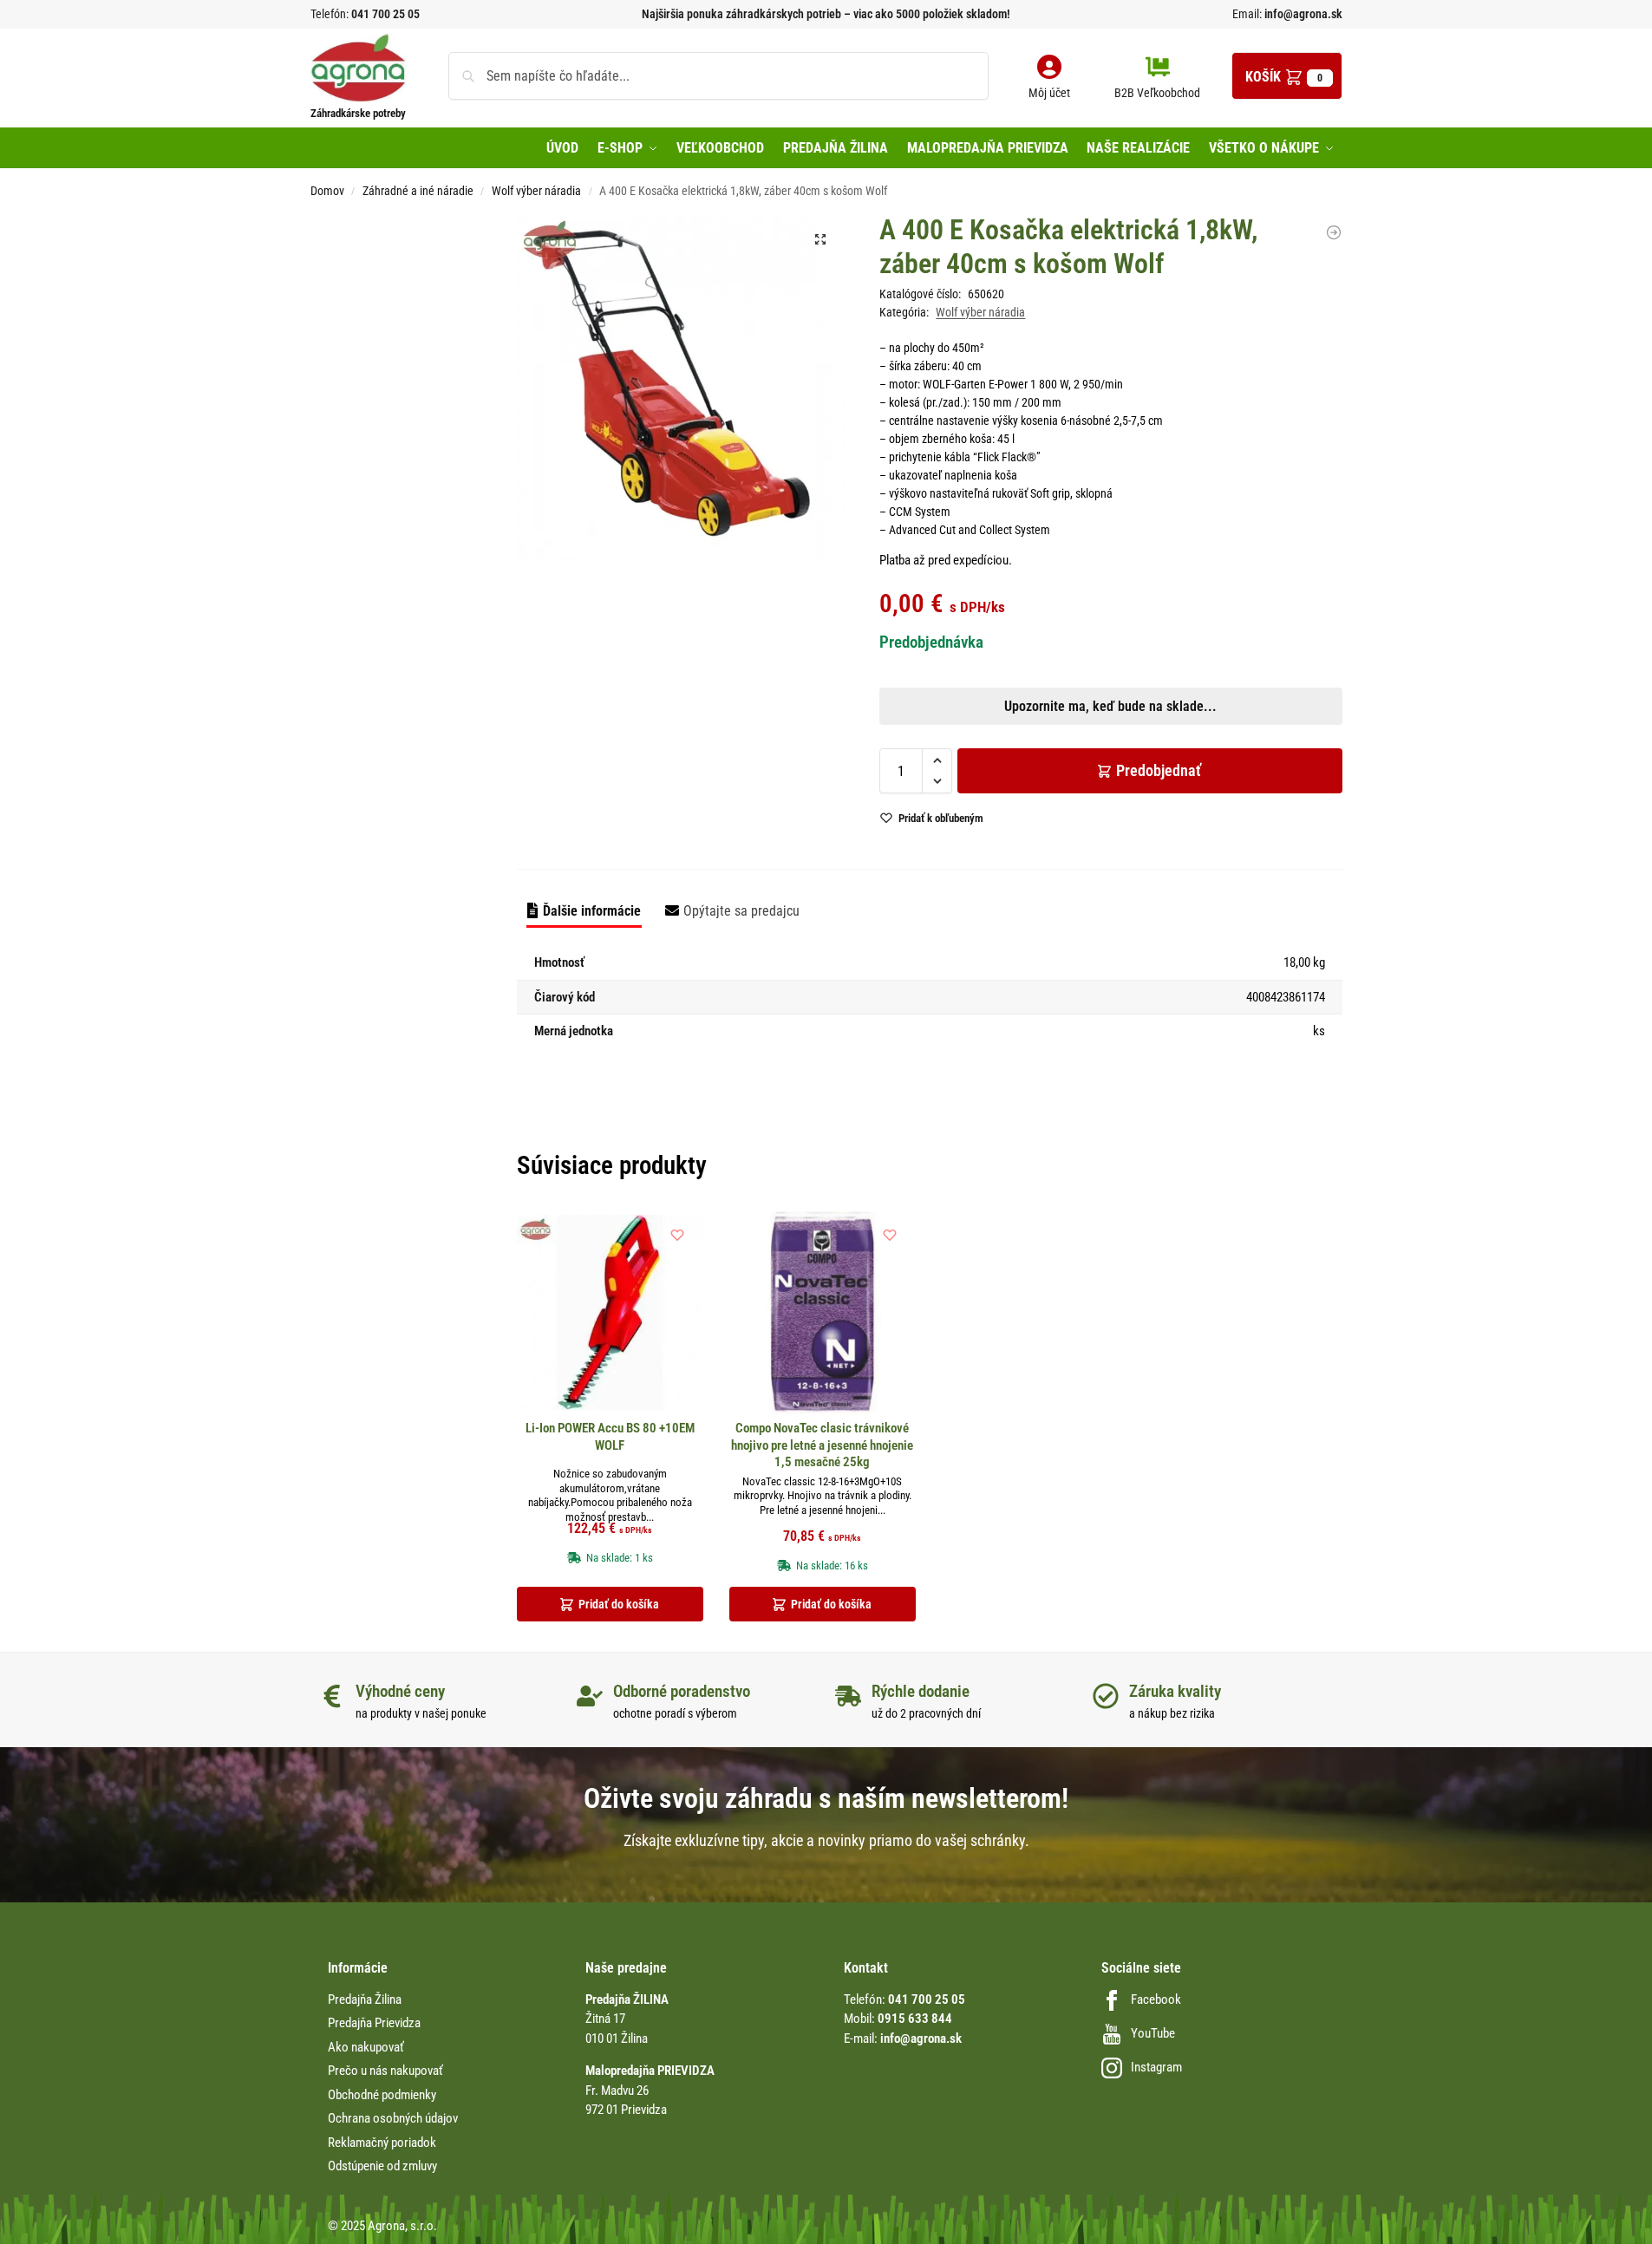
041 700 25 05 (385, 14)
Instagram (1156, 2067)
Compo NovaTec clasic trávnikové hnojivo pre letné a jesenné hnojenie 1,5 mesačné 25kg (822, 1445)
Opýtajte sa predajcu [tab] (741, 911)
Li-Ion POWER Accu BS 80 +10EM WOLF (610, 1437)
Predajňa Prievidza (374, 2023)
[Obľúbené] (677, 1235)
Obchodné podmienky (382, 2095)
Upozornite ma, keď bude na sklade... (803, 608)
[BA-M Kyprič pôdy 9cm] (1334, 232)
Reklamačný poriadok (382, 2143)
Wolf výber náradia (536, 191)
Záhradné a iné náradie (418, 191)
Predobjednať (1159, 770)
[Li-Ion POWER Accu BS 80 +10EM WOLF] (610, 1313)
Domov (327, 191)
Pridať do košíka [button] (619, 1604)
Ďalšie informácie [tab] (592, 911)
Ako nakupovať (366, 2047)
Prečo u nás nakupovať (385, 2071)
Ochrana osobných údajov (393, 2118)
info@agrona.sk (1302, 14)
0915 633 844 (915, 2019)
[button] (1287, 76)
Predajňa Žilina (365, 1999)
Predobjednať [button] (812, 649)
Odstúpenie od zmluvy (382, 2166)
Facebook (1156, 1999)
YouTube (1153, 2033)
